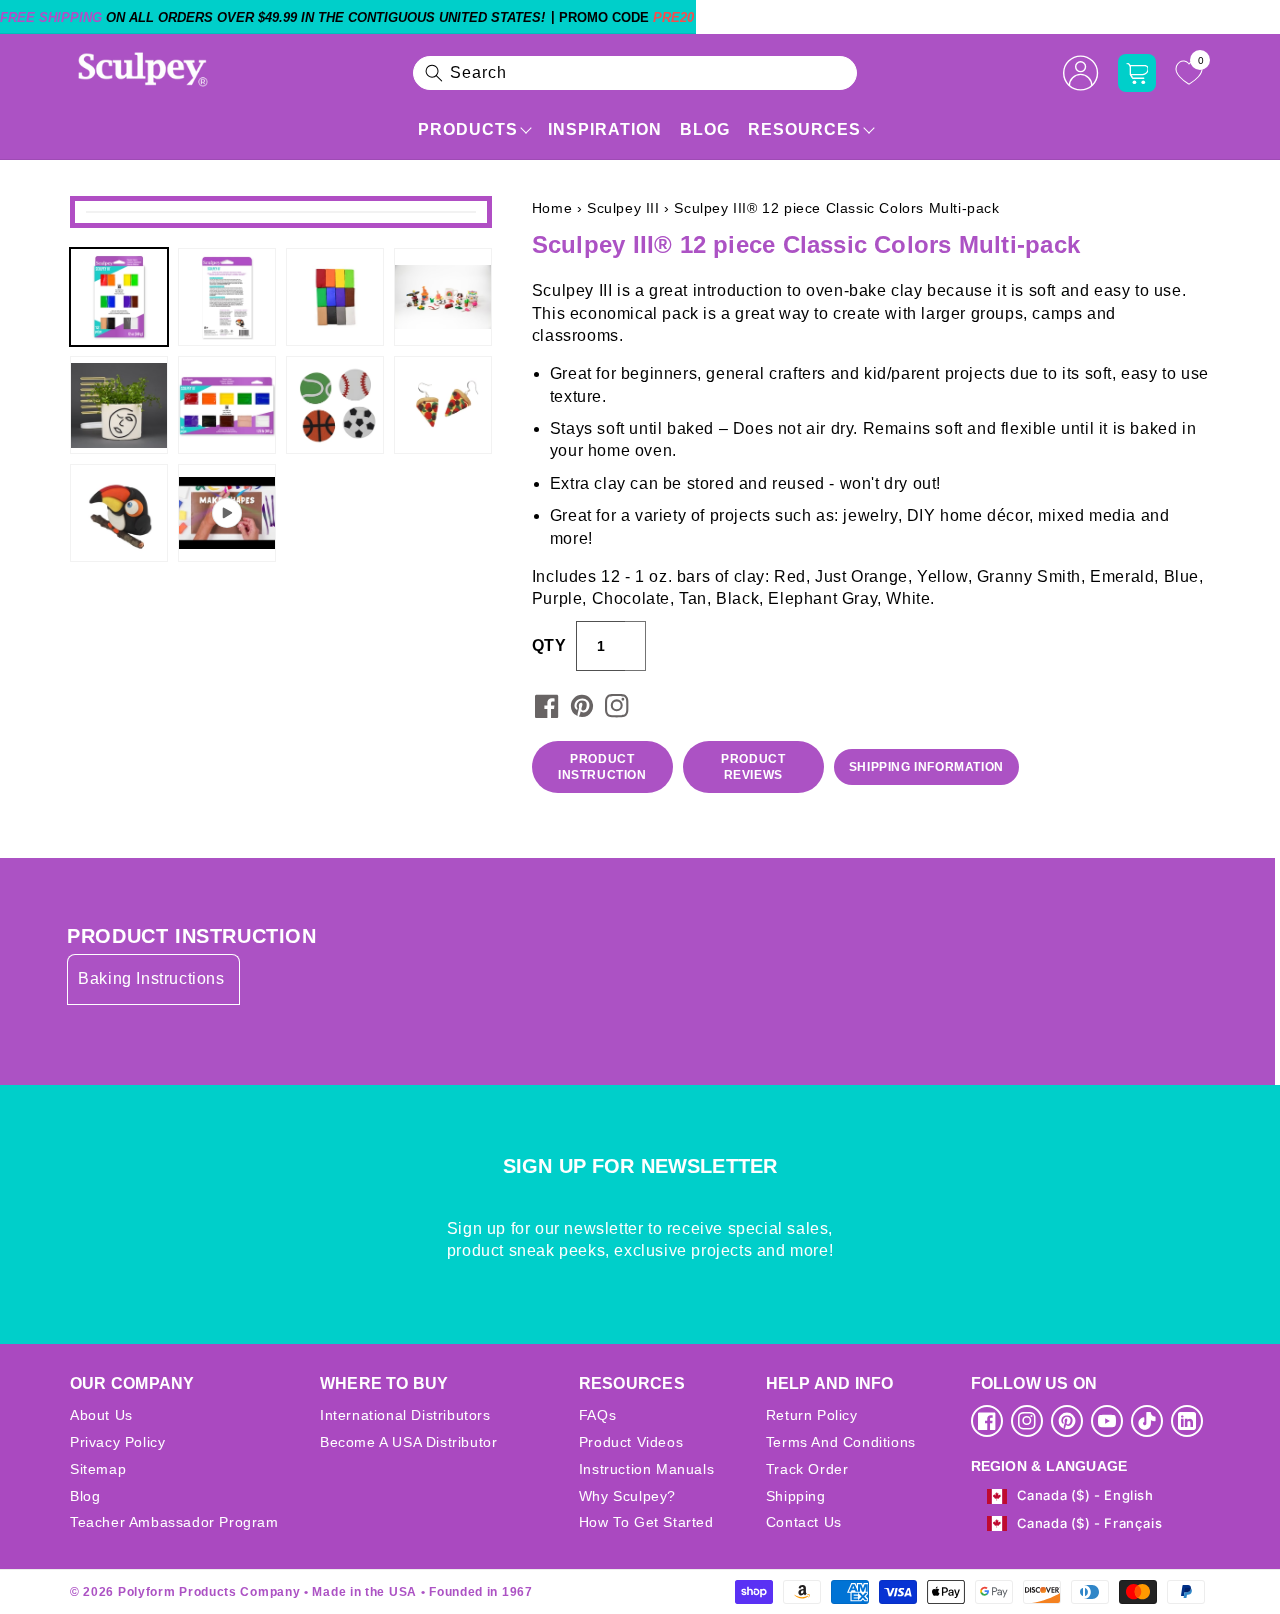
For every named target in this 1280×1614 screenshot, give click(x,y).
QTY (549, 645)
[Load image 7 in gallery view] (335, 405)
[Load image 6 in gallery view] (227, 405)
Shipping (796, 1496)
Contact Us (804, 1522)
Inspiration (605, 129)
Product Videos (631, 1442)
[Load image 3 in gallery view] (335, 297)
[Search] (434, 73)
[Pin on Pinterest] (582, 706)
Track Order (807, 1469)
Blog (705, 129)
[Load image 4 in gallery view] (443, 297)
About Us (101, 1415)
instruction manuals (646, 1469)
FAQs (597, 1415)
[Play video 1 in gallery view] (227, 513)
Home (552, 208)
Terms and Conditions (841, 1442)
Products (468, 129)
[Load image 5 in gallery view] (119, 405)
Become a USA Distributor (408, 1442)
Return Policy (812, 1415)
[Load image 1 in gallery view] (119, 297)
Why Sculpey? (627, 1496)
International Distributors (405, 1415)
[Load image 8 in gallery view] (443, 405)
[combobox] (635, 73)
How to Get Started (646, 1522)
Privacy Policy (117, 1442)
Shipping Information (926, 767)
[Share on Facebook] (547, 706)
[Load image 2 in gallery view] (227, 297)
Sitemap (98, 1469)
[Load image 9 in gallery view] (119, 513)
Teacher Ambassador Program (174, 1522)
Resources (804, 129)
